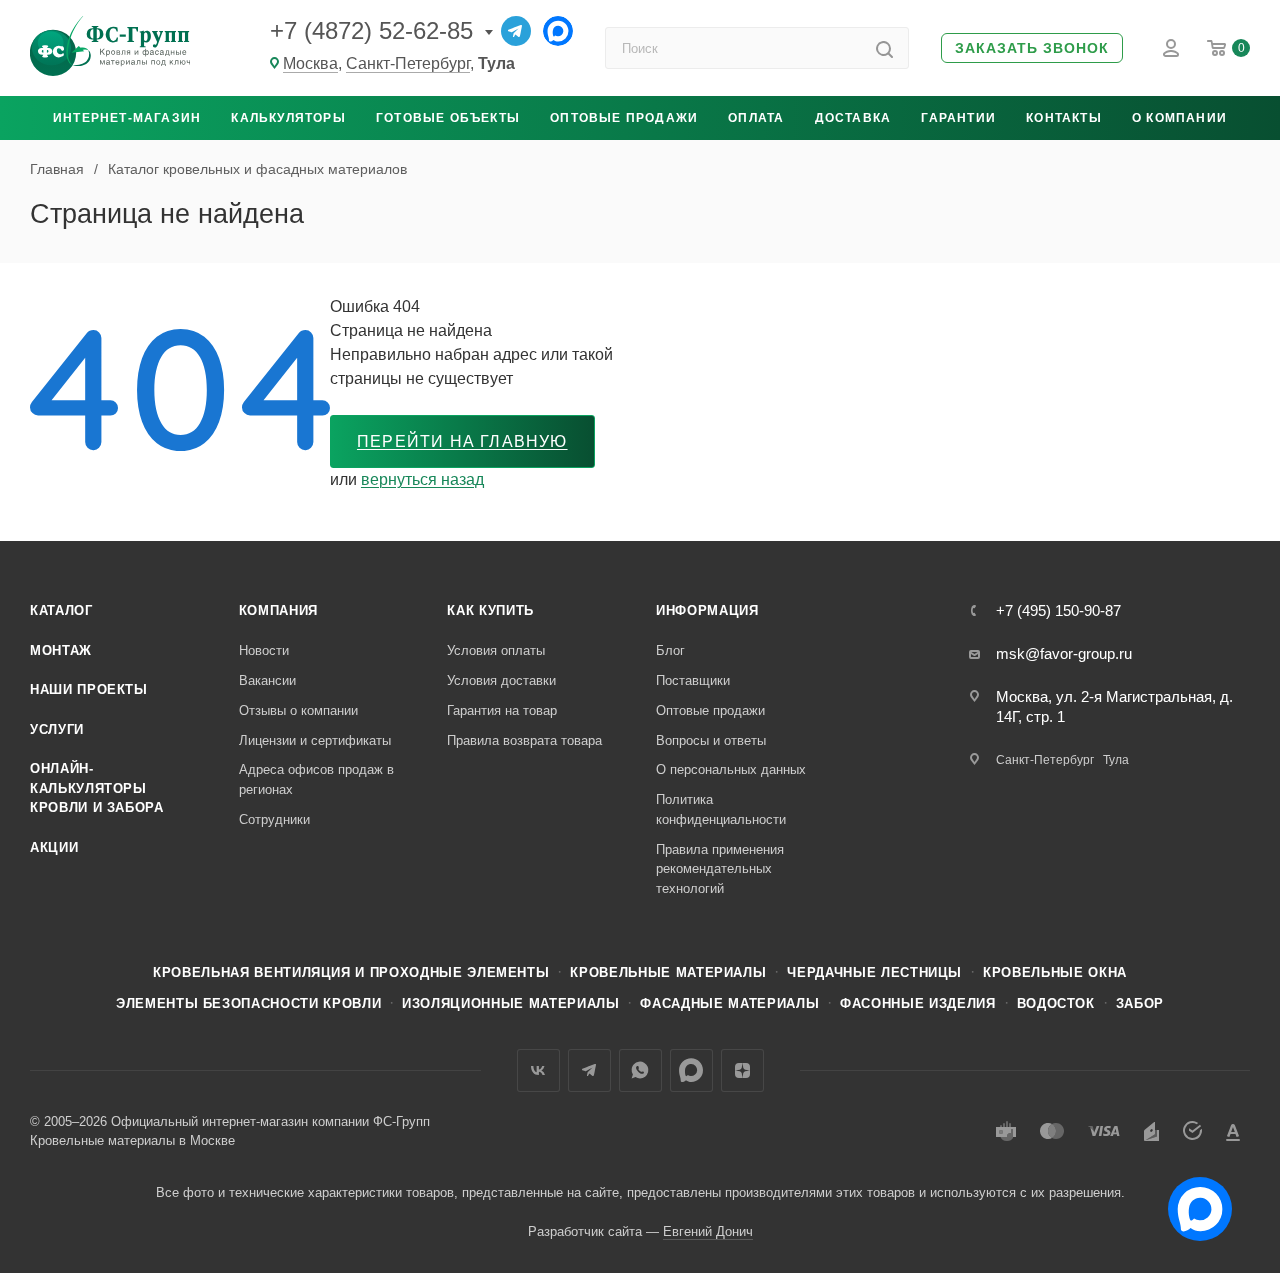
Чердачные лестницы (874, 972)
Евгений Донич (708, 1231)
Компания (278, 610)
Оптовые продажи (624, 118)
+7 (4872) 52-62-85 (371, 30)
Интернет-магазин (127, 118)
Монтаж (61, 650)
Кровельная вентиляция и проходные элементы (351, 972)
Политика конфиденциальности (721, 809)
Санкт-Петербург (408, 63)
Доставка (853, 118)
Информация (707, 610)
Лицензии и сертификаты (315, 740)
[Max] (558, 31)
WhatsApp (640, 1070)
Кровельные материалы (668, 972)
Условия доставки (501, 680)
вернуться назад (422, 479)
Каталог (61, 610)
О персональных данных (731, 769)
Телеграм (589, 1070)
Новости (264, 650)
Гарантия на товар (502, 710)
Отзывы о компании (298, 710)
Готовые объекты (448, 118)
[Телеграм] (516, 31)
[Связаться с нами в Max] (1192, 1201)
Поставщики (693, 680)
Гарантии (958, 118)
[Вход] (1171, 48)
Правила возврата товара (524, 740)
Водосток (1056, 1003)
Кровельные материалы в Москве (132, 1140)
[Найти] (884, 48)
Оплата (756, 118)
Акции (54, 847)
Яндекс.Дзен (742, 1070)
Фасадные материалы (729, 1003)
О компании (1179, 118)
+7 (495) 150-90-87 (1058, 610)
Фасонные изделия (917, 1003)
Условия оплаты (496, 650)
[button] (1032, 48)
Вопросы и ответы (711, 740)
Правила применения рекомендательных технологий (720, 869)
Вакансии (267, 680)
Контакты (1064, 118)
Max (691, 1070)
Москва (310, 63)
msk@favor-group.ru (1064, 653)
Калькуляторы (288, 118)
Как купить (490, 610)
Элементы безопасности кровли (248, 1003)
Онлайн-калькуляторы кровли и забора (97, 788)
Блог (670, 650)
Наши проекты (89, 689)
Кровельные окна (1055, 972)
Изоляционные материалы (510, 1003)
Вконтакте (538, 1070)
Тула (1116, 760)
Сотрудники (274, 819)
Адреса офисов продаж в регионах (316, 779)
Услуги (57, 729)
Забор (1140, 1003)
